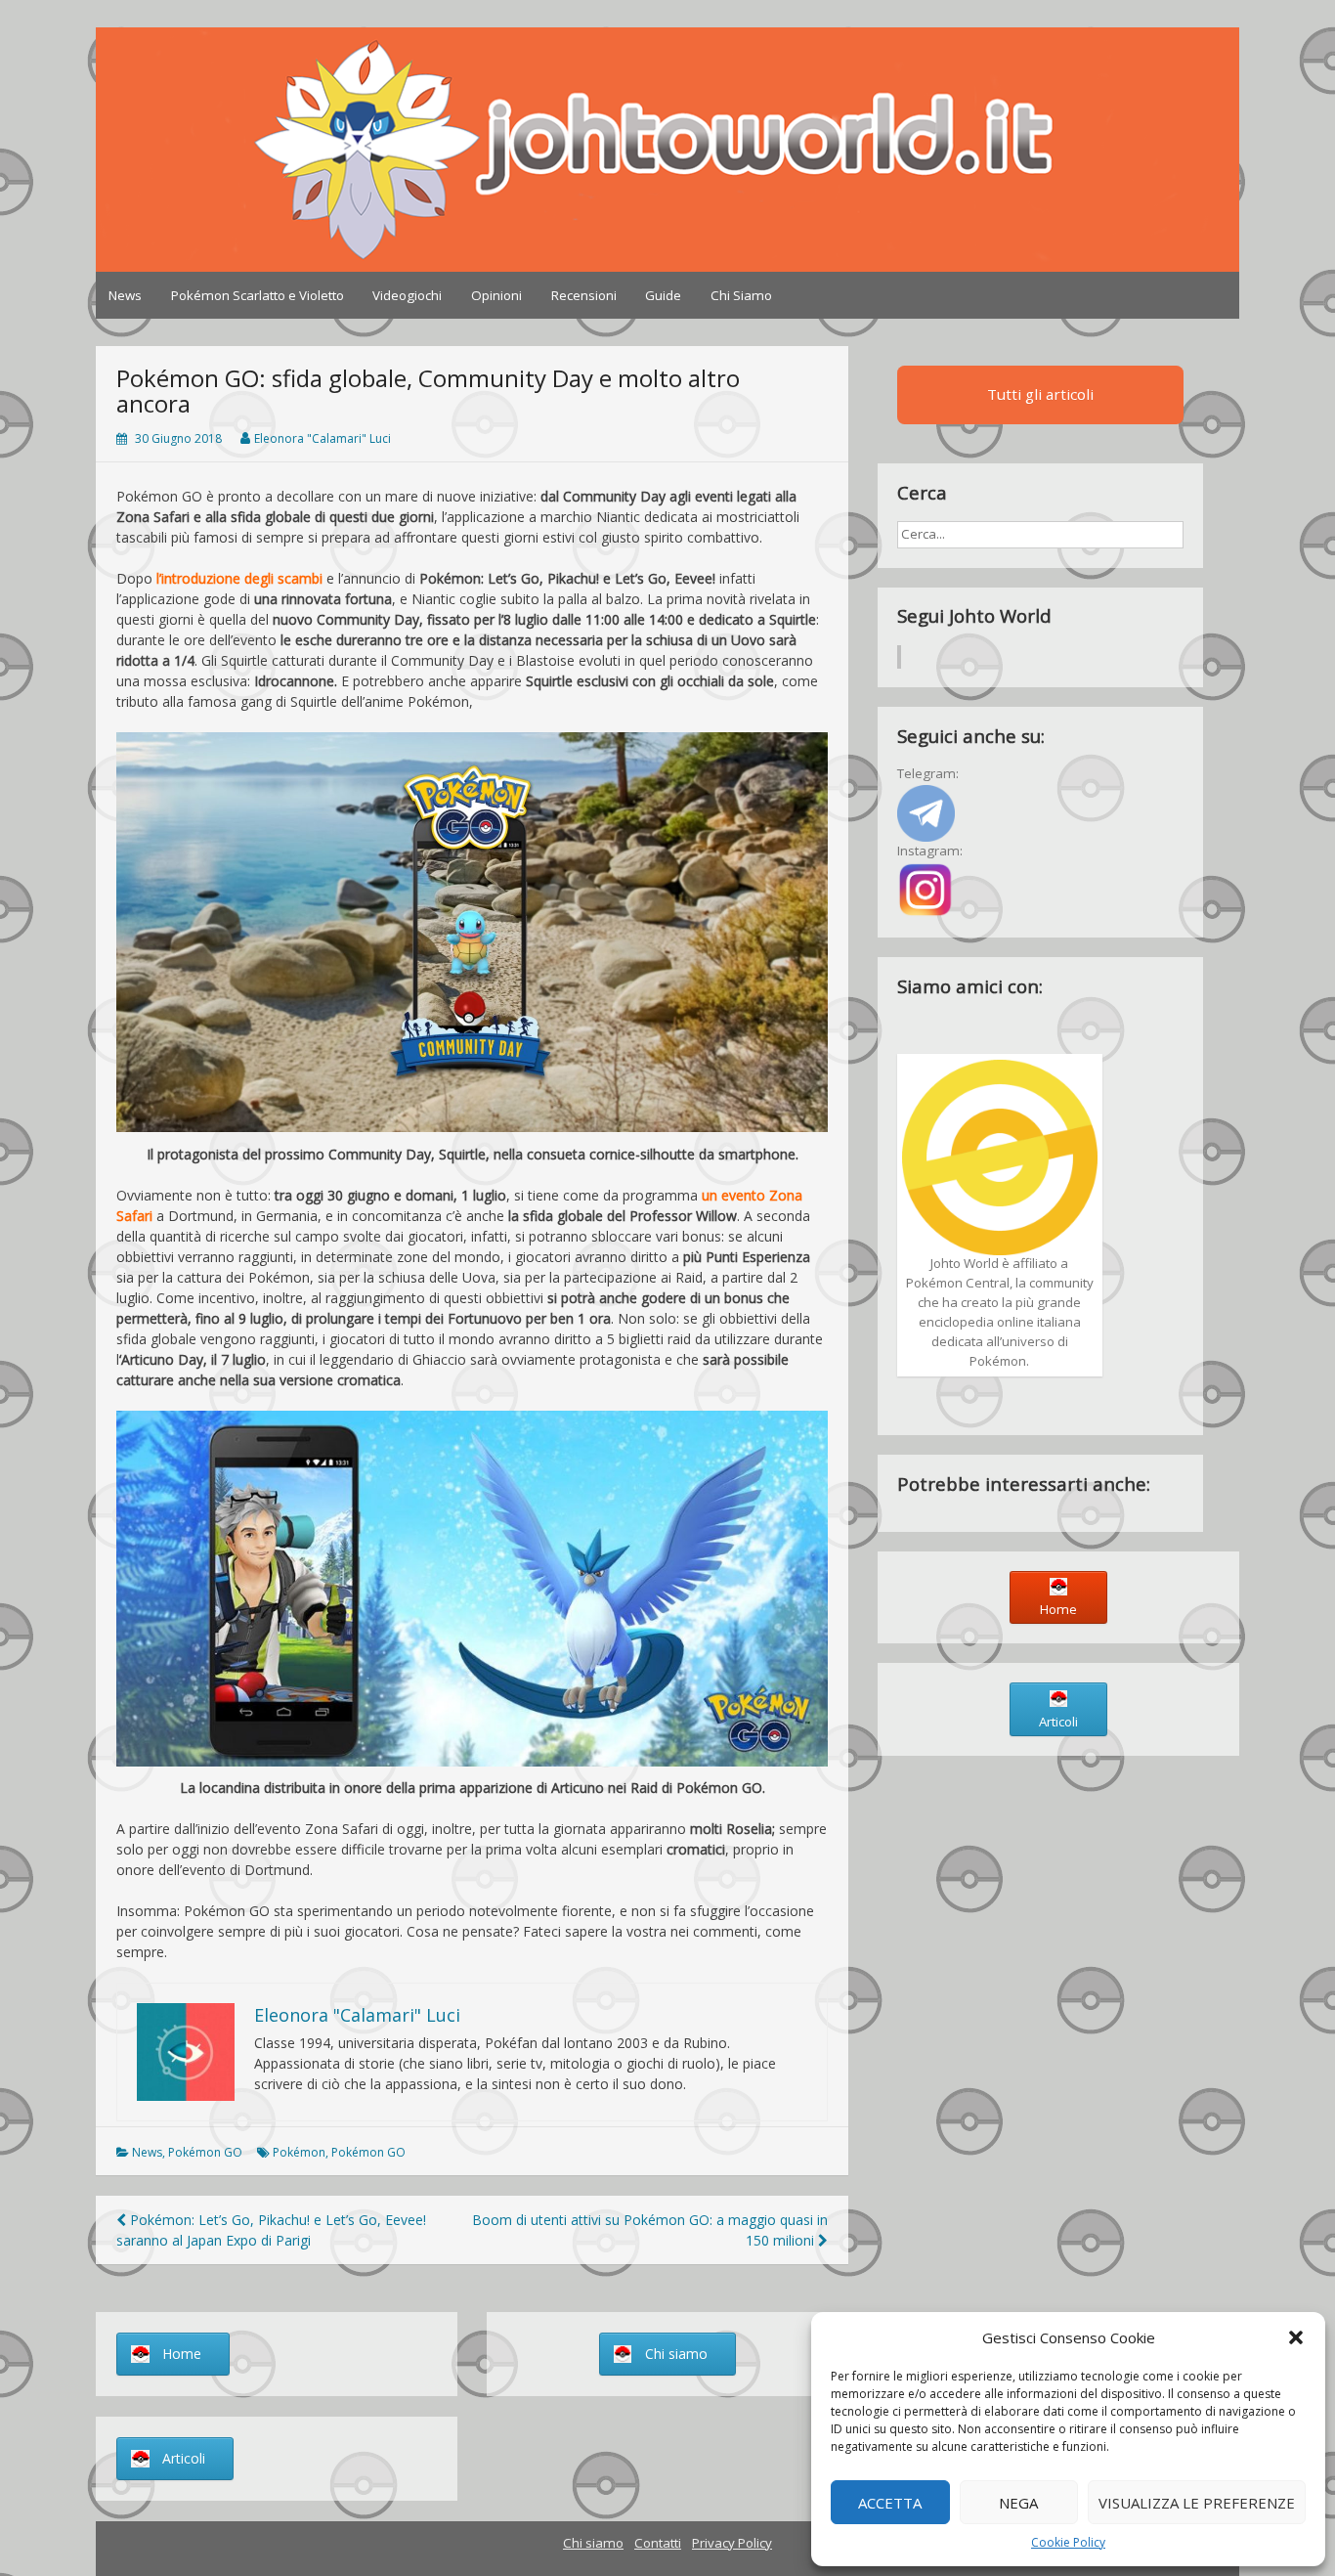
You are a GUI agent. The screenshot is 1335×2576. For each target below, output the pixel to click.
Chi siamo (593, 2543)
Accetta (890, 2503)
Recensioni (584, 295)
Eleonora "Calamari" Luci (323, 438)
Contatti (658, 2543)
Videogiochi (407, 295)
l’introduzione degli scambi (239, 578)
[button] (1296, 2337)
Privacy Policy (732, 2543)
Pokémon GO (205, 2152)
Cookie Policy (1068, 2542)
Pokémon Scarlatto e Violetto (258, 295)
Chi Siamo (741, 295)
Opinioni (496, 295)
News (125, 295)
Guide (663, 295)
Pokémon (299, 2152)
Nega (1018, 2503)
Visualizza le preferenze (1197, 2503)
